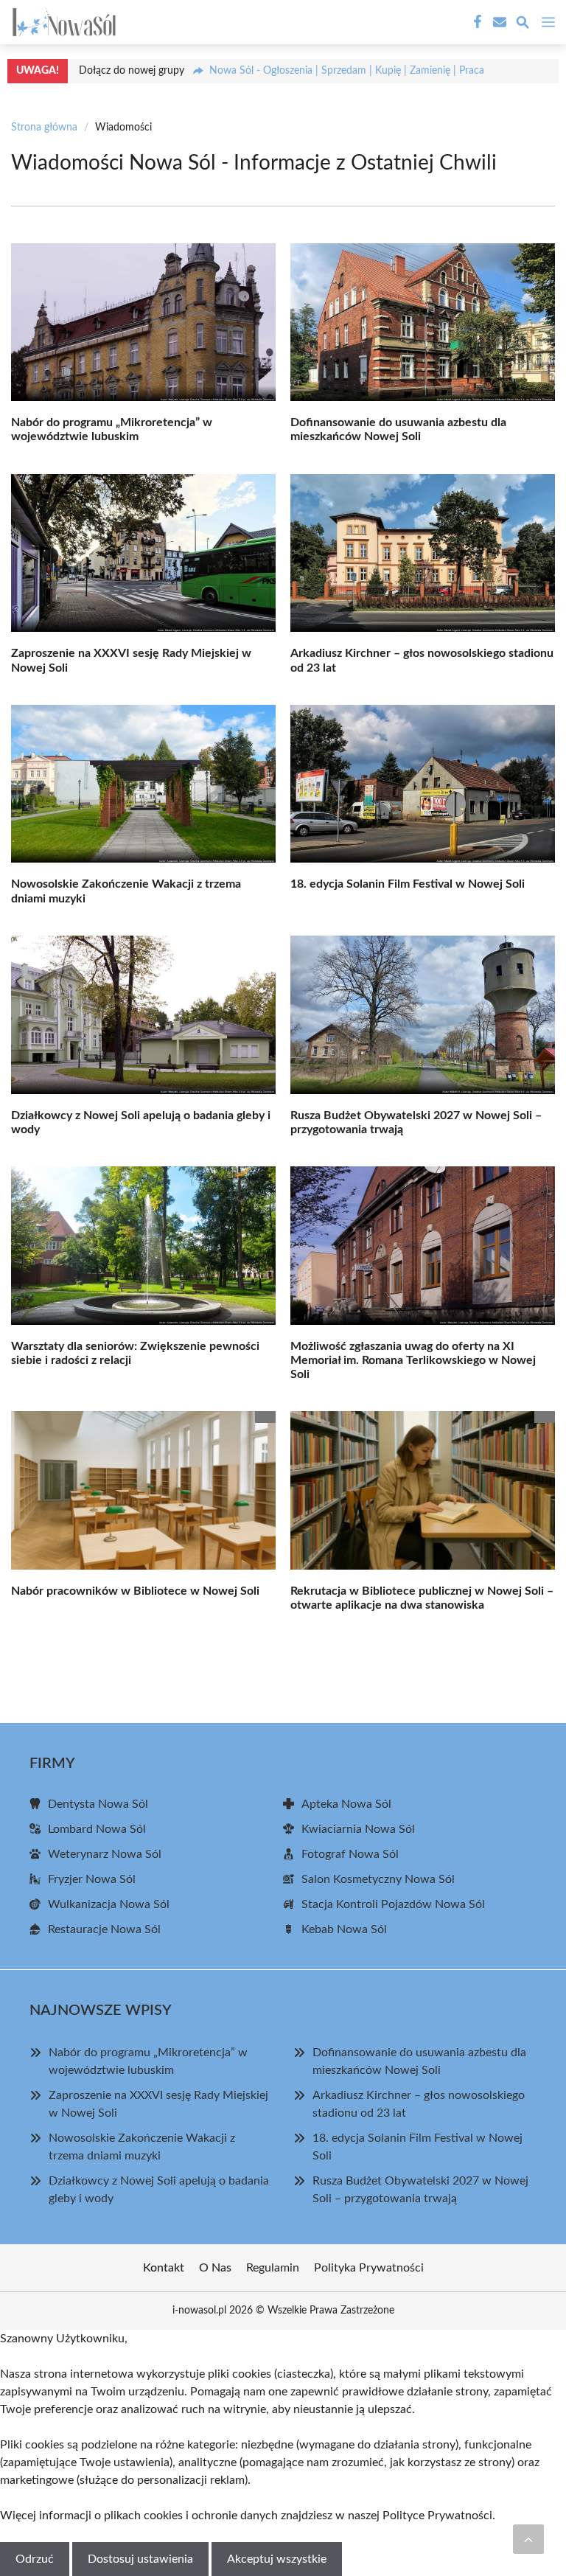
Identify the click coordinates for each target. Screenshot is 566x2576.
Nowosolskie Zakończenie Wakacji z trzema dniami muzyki (142, 2147)
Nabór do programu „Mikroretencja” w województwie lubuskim (148, 2061)
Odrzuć (35, 2559)
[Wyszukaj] (523, 25)
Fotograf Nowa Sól (350, 1854)
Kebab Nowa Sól (344, 1929)
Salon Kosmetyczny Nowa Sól (378, 1879)
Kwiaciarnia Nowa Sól (358, 1829)
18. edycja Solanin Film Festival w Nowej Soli (408, 884)
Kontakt (164, 2268)
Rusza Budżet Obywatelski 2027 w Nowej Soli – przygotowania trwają (420, 2190)
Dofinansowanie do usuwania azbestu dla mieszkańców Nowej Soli (419, 2061)
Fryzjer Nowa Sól (92, 1879)
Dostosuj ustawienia (140, 2559)
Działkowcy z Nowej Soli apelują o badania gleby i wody (159, 2190)
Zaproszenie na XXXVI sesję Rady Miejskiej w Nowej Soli (158, 2104)
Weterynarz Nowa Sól (105, 1854)
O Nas (215, 2268)
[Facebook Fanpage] (476, 22)
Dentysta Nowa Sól (98, 1804)
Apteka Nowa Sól (346, 1804)
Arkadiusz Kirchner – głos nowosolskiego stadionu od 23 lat (419, 2104)
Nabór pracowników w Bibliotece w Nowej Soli (135, 1591)
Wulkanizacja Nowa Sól (109, 1904)
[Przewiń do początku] (528, 2539)
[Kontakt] (498, 22)
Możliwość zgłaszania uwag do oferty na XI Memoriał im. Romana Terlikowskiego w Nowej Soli (413, 1360)
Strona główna (44, 128)
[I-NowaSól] (62, 22)
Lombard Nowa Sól (97, 1829)
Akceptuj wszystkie (277, 2559)
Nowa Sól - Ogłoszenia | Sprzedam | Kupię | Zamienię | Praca (347, 71)
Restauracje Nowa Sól (104, 1929)
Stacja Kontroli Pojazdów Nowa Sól (393, 1904)
